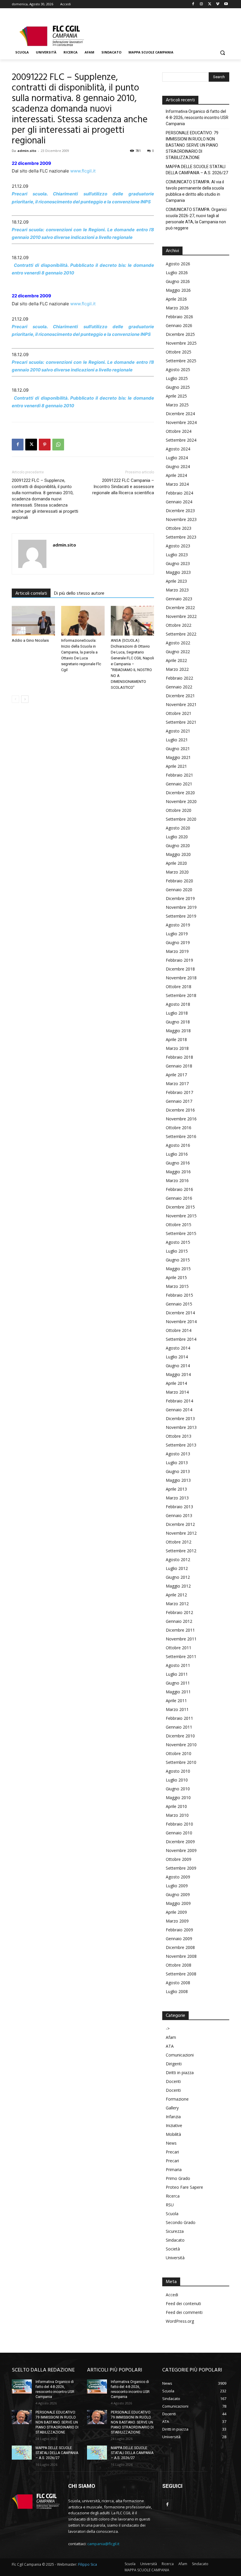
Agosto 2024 (178, 449)
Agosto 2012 (178, 1559)
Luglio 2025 (177, 378)
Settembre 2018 (181, 995)
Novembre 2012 (181, 1533)
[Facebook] (193, 4)
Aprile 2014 (176, 1383)
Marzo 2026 (177, 308)
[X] (210, 4)
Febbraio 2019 (179, 960)
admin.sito (27, 151)
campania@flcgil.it (103, 2544)
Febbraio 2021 (179, 775)
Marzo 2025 (177, 405)
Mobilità (173, 2134)
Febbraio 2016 (179, 1189)
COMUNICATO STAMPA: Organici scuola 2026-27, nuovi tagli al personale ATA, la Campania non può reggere (196, 219)
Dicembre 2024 (180, 414)
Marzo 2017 (177, 1083)
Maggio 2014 (178, 1374)
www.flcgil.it (83, 171)
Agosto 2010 (178, 1771)
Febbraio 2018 (179, 1057)
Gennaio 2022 (179, 687)
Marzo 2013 (177, 1498)
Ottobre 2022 (179, 625)
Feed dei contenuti (183, 2303)
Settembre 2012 (181, 1551)
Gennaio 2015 (179, 1304)
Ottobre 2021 (179, 713)
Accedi (172, 2295)
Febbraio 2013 (179, 1507)
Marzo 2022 (177, 669)
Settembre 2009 (181, 1868)
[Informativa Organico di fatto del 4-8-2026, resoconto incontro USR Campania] (22, 2386)
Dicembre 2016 (180, 1110)
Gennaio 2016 (179, 1198)
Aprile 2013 (176, 1489)
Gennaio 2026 (179, 325)
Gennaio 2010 (179, 1833)
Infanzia (173, 2117)
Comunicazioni (180, 2055)
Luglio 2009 (177, 1886)
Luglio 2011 (177, 1674)
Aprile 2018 (176, 1039)
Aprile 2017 (176, 1075)
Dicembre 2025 (180, 334)
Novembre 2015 (181, 1216)
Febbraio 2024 (179, 493)
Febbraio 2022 (179, 678)
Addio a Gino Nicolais (30, 640)
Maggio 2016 (178, 1172)
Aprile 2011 (176, 1701)
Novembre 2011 (181, 1639)
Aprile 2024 (176, 475)
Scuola (172, 2214)
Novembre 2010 (181, 1745)
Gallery (172, 2108)
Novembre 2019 (181, 907)
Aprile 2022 (176, 660)
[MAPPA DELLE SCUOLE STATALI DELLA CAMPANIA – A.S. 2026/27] (22, 2453)
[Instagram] (201, 4)
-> (168, 2028)
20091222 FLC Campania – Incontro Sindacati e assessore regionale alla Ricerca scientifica (123, 487)
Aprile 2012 (176, 1595)
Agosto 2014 (178, 1348)
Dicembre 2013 (180, 1418)
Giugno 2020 (178, 845)
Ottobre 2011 (179, 1648)
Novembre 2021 (181, 704)
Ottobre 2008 (179, 1965)
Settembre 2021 (181, 722)
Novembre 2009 (181, 1850)
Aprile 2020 (176, 863)
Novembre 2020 (181, 801)
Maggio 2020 (178, 854)
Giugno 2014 (178, 1366)
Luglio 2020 (177, 837)
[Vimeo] (218, 4)
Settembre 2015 (181, 1233)
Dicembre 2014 (180, 1313)
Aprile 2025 (176, 396)
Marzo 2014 (177, 1392)
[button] (222, 52)
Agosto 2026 (178, 264)
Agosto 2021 (178, 731)
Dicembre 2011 (180, 1630)
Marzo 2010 (177, 1815)
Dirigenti (174, 2064)
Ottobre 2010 (179, 1753)
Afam (171, 2037)
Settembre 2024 (181, 440)
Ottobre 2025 (179, 352)
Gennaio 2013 (179, 1515)
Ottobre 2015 (179, 1225)
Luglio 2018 (177, 1013)
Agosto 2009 (178, 1877)
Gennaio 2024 (179, 502)
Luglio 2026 (177, 273)
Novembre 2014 (181, 1321)
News (171, 2143)
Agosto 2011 (178, 1665)
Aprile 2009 (176, 1912)
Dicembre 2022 (180, 607)
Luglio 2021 (177, 740)
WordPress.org (180, 2321)
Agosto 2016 (178, 1145)
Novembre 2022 (181, 616)
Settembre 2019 (181, 916)
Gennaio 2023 (179, 599)
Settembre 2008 (181, 1974)
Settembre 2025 (181, 361)
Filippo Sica (88, 2564)
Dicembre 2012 (180, 1524)
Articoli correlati (31, 594)
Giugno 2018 (178, 1022)
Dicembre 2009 (180, 1842)
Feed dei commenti (184, 2312)
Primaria (174, 2169)
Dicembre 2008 (180, 1947)
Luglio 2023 (177, 555)
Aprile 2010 (176, 1806)
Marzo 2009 (177, 1921)
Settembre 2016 (181, 1136)
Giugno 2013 (178, 1471)
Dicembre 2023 (180, 511)
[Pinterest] (45, 445)
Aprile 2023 (176, 581)
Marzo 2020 (177, 872)
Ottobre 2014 (179, 1330)
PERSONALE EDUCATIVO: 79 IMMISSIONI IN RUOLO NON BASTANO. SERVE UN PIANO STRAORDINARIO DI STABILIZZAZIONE (192, 145)
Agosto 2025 (178, 369)
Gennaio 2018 (179, 1066)
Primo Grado (178, 2178)
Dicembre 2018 (180, 969)
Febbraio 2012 (179, 1612)
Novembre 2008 (181, 1956)
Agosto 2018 (178, 1004)
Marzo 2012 (177, 1604)
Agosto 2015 (178, 1242)
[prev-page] (15, 699)
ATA (170, 2046)
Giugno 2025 (178, 387)
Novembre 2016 (181, 1119)
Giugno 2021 (178, 749)
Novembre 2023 (181, 519)
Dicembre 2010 (180, 1736)
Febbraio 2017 (179, 1092)
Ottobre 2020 (179, 810)
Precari (172, 2152)
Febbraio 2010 (179, 1824)
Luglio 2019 (177, 934)
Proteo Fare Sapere (184, 2187)
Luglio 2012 (177, 1568)
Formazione (177, 2099)
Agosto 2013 (178, 1454)
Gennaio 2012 (179, 1621)
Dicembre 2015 (180, 1207)
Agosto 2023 (178, 546)
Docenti (173, 2081)
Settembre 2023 (181, 537)
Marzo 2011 (177, 1709)
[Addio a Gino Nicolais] (33, 621)
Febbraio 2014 (179, 1401)
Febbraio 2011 (179, 1718)
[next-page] (25, 699)
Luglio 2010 (177, 1780)
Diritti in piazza (180, 2073)
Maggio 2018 (178, 1031)
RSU (170, 2205)
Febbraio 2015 (179, 1295)
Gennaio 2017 (179, 1101)
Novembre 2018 (181, 978)
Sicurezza (175, 2231)
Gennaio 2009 (179, 1939)
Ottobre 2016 (179, 1128)
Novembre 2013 (181, 1427)
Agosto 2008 (178, 1983)
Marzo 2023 (177, 590)
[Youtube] (226, 4)
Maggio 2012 (178, 1586)
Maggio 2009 (178, 1903)
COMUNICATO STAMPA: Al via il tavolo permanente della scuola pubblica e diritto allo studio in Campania (195, 191)
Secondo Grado (181, 2222)
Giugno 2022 (178, 652)
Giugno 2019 (178, 942)
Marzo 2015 (177, 1286)
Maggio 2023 (178, 572)
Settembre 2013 (181, 1445)
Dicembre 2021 (180, 696)
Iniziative (174, 2125)
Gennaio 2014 (179, 1410)
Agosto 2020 (178, 828)
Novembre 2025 (181, 343)
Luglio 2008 (177, 1991)
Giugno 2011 (178, 1683)
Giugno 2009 (178, 1894)
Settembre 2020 (181, 819)
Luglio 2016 (177, 1154)
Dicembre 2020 (180, 793)
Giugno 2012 (178, 1577)
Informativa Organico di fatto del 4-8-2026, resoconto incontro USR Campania (197, 118)
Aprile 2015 (176, 1277)
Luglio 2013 (177, 1463)
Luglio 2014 (177, 1357)
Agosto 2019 (178, 925)
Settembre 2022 (181, 634)
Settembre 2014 (181, 1339)
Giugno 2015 (178, 1260)
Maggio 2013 (178, 1480)
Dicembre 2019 (180, 898)
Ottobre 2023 (179, 528)
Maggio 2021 (178, 757)
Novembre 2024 (181, 422)
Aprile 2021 (176, 766)
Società (173, 2249)
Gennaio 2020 (179, 890)
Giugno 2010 (178, 1789)
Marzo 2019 (177, 951)
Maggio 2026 (178, 290)
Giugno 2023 (178, 563)
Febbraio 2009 (179, 1930)
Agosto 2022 (178, 643)
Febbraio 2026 (179, 317)
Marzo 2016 (177, 1180)
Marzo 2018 (177, 1048)
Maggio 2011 (178, 1692)
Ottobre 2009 (179, 1859)
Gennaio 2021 (179, 784)
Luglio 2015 (177, 1251)
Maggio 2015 (178, 1269)
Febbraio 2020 (179, 881)
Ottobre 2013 (179, 1436)
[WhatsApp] (58, 445)
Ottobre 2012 (179, 1542)
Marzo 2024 (177, 484)
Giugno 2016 (178, 1163)
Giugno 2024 (178, 466)
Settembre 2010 (181, 1762)
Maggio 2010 (178, 1797)
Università (175, 2258)
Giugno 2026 (178, 281)
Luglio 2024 (177, 458)
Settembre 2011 (181, 1656)
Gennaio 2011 (179, 1727)
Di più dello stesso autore (79, 594)
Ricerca (173, 2196)
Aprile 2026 (176, 299)
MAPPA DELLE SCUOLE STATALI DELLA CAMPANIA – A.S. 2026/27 (197, 170)
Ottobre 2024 (179, 431)
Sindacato (175, 2240)
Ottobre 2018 (179, 987)
